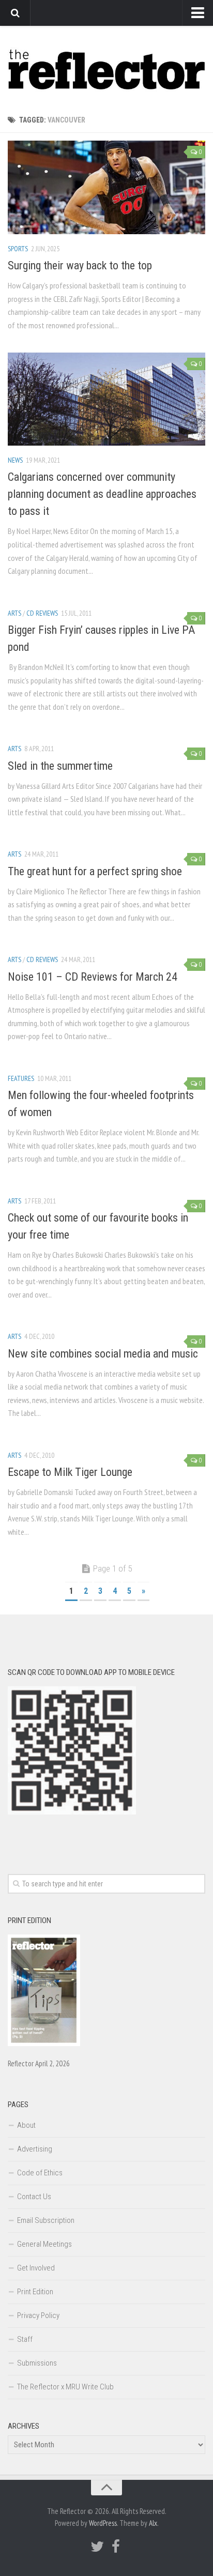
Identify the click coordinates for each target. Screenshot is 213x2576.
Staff (25, 2339)
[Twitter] (97, 2547)
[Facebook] (116, 2547)
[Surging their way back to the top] (106, 187)
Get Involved (36, 2268)
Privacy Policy (38, 2315)
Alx (153, 2523)
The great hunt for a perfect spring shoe (95, 871)
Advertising (35, 2149)
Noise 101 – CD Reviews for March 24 (93, 977)
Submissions (37, 2363)
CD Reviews (42, 613)
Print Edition (35, 2292)
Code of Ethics (40, 2173)
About (26, 2125)
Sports (18, 249)
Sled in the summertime (60, 766)
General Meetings (44, 2244)
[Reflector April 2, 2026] (44, 2044)
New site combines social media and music (103, 1354)
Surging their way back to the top (80, 265)
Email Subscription (46, 2220)
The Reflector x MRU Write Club (65, 2387)
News (15, 460)
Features (21, 1078)
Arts (14, 613)
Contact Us (34, 2197)
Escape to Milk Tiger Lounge (70, 1472)
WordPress (103, 2523)
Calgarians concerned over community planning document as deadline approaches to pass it (102, 494)
